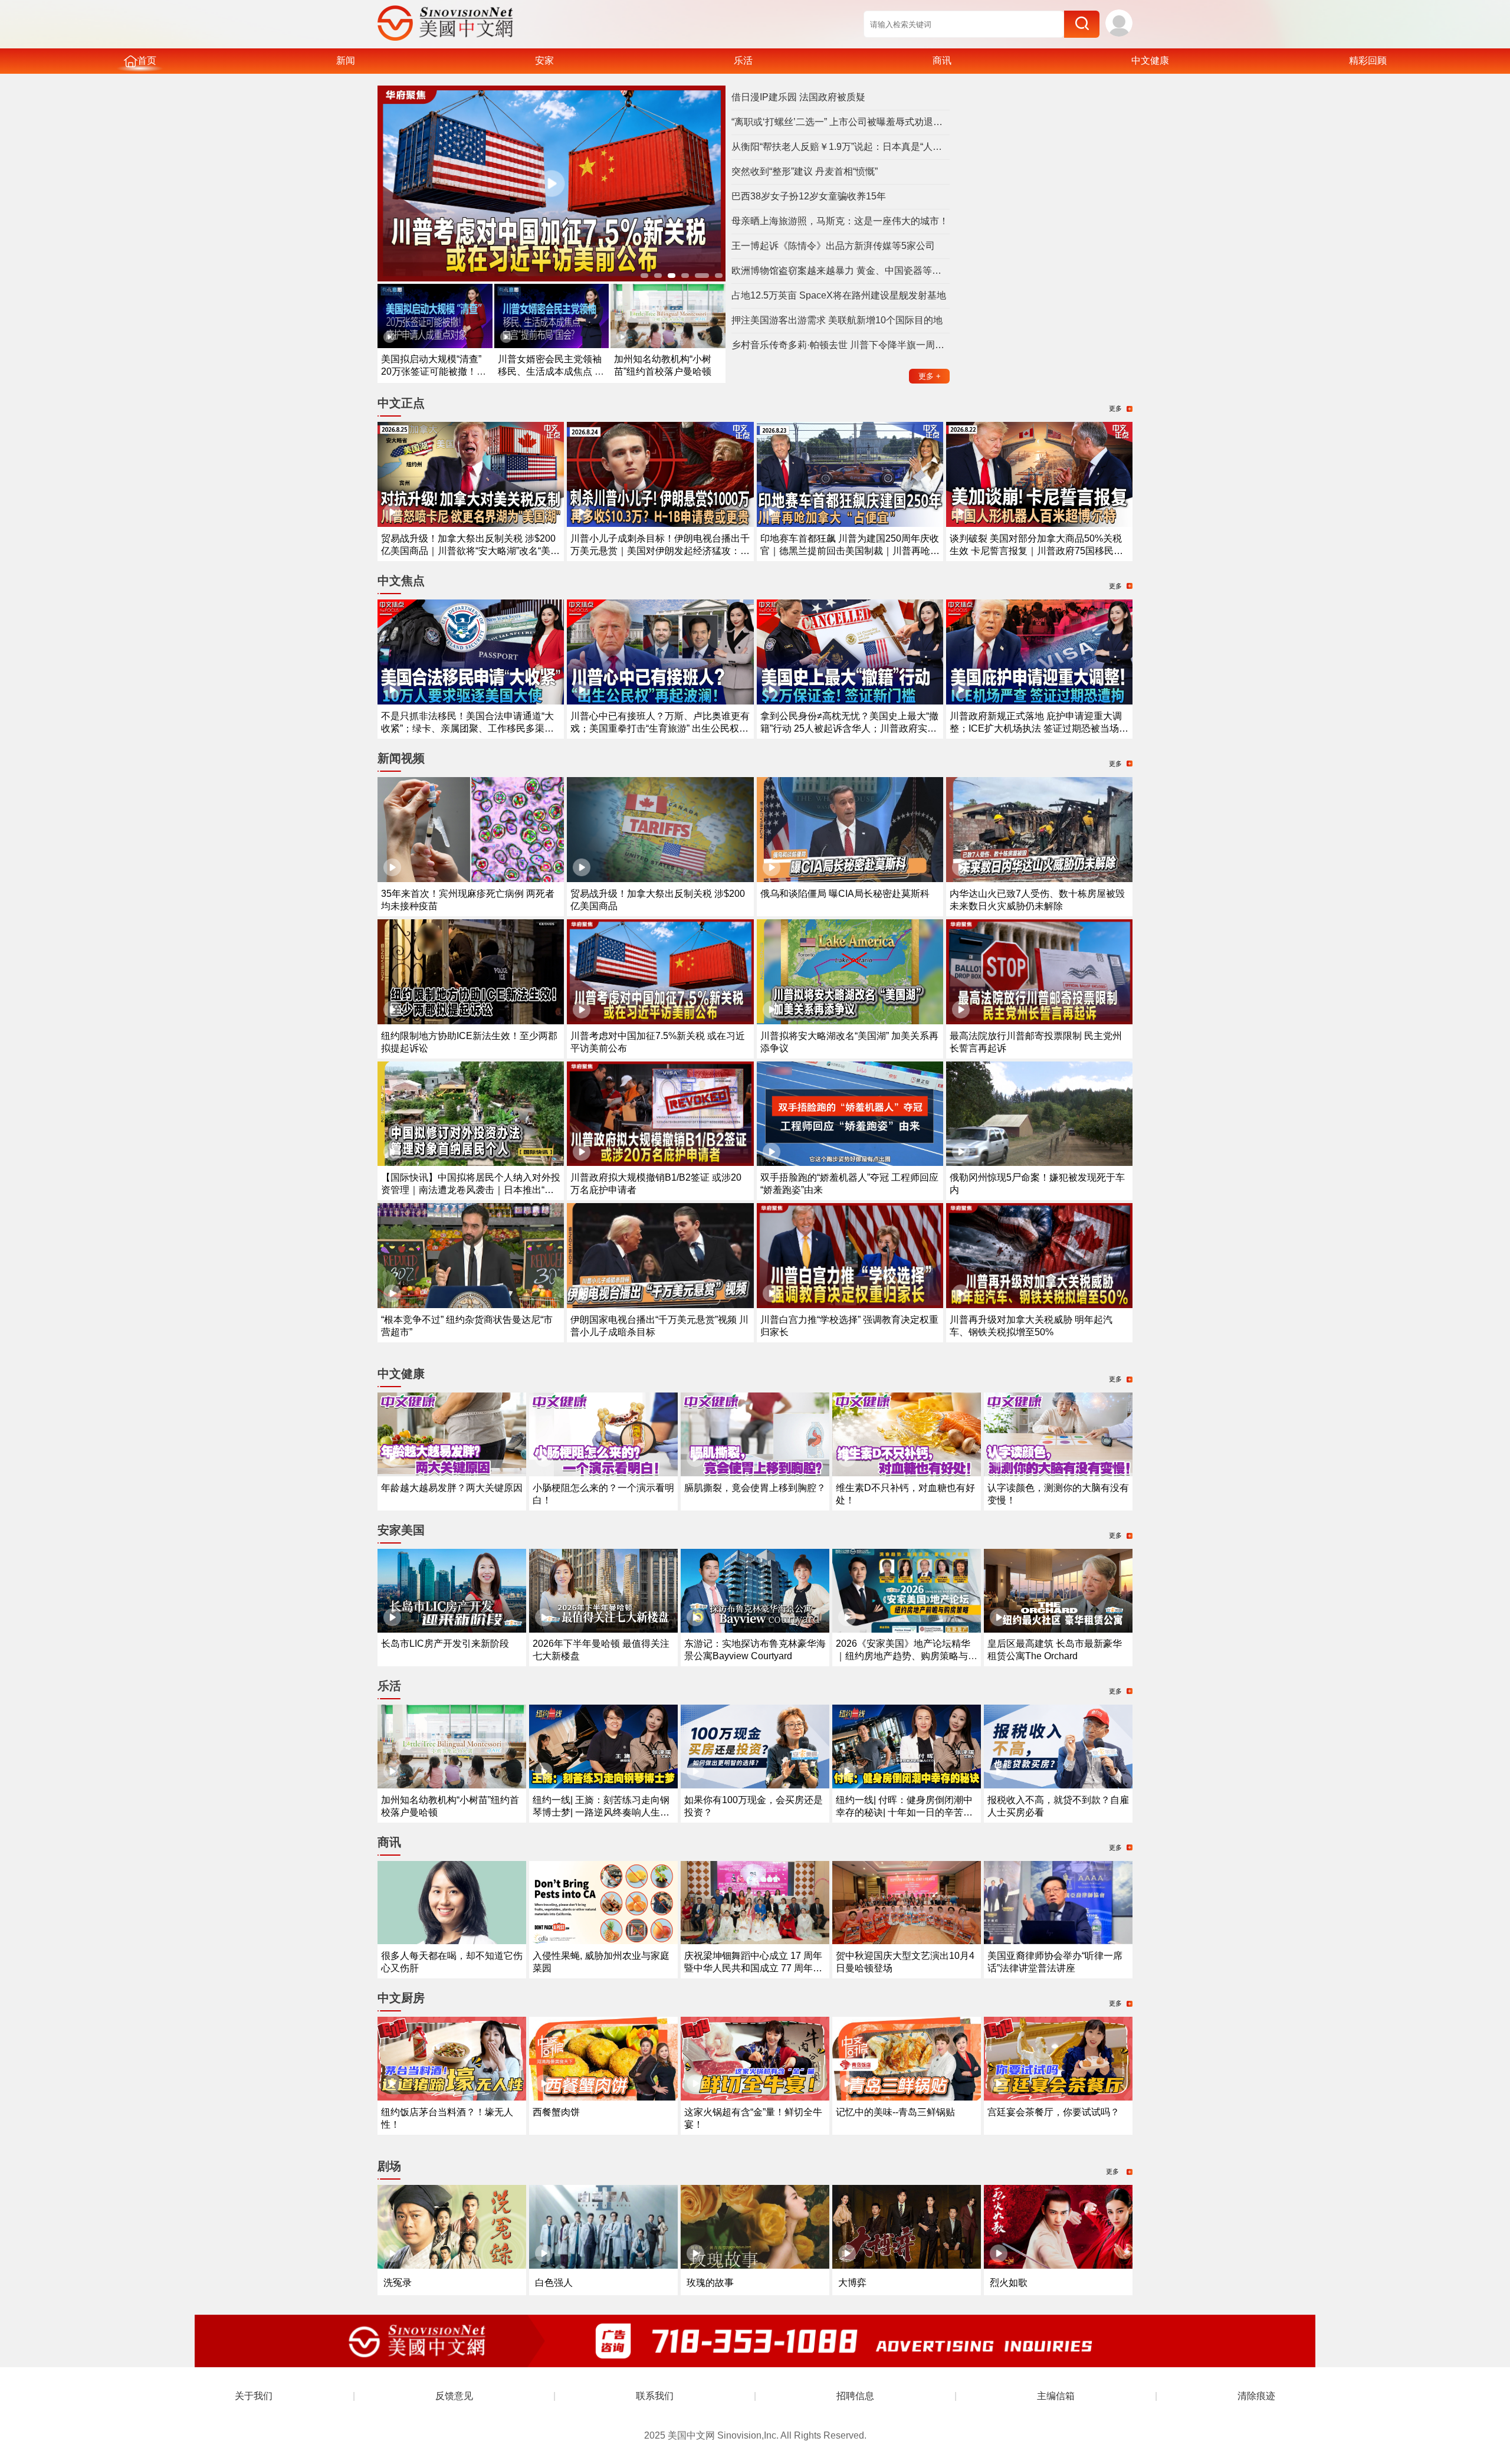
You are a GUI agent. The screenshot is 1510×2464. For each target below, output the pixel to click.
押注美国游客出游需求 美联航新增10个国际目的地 (837, 320)
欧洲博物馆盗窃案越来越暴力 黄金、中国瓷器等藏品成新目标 (841, 271)
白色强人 (554, 2283)
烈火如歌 (1009, 2283)
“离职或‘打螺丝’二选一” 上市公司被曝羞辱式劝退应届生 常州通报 (841, 122)
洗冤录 (398, 2283)
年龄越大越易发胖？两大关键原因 (452, 1488)
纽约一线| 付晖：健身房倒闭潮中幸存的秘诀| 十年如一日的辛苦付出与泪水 (904, 1812)
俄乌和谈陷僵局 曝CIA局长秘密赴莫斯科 (845, 894)
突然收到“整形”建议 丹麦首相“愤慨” (805, 171)
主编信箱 (1056, 2396)
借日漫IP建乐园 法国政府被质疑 (798, 97)
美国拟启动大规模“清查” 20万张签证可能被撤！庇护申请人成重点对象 (434, 371)
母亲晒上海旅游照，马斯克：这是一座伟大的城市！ (840, 221)
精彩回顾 (1368, 60)
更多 (930, 376)
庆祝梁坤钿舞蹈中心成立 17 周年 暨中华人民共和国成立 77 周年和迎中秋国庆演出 (753, 1968)
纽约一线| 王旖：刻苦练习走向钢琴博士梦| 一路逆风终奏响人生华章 (601, 1812)
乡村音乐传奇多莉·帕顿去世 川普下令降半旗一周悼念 (841, 345)
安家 (544, 60)
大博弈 (852, 2283)
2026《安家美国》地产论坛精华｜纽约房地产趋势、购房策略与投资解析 (907, 1656)
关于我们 (254, 2396)
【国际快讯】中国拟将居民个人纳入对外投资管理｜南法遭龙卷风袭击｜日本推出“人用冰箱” (471, 1190)
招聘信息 (855, 2396)
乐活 (743, 60)
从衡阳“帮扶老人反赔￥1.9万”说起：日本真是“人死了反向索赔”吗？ (841, 147)
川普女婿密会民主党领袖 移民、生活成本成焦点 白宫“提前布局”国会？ (551, 371)
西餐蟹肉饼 (556, 2112)
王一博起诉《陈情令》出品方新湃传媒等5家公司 (833, 246)
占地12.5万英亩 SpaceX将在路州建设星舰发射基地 (839, 295)
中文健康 (1150, 60)
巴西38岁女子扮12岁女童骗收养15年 (809, 196)
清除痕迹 (1256, 2396)
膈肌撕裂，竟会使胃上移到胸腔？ (755, 1488)
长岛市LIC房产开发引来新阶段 (445, 1644)
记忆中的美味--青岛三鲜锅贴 (895, 2112)
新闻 (346, 60)
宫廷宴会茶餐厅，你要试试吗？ (1053, 2112)
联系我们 (655, 2396)
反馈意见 (454, 2396)
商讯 (942, 60)
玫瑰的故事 (710, 2283)
